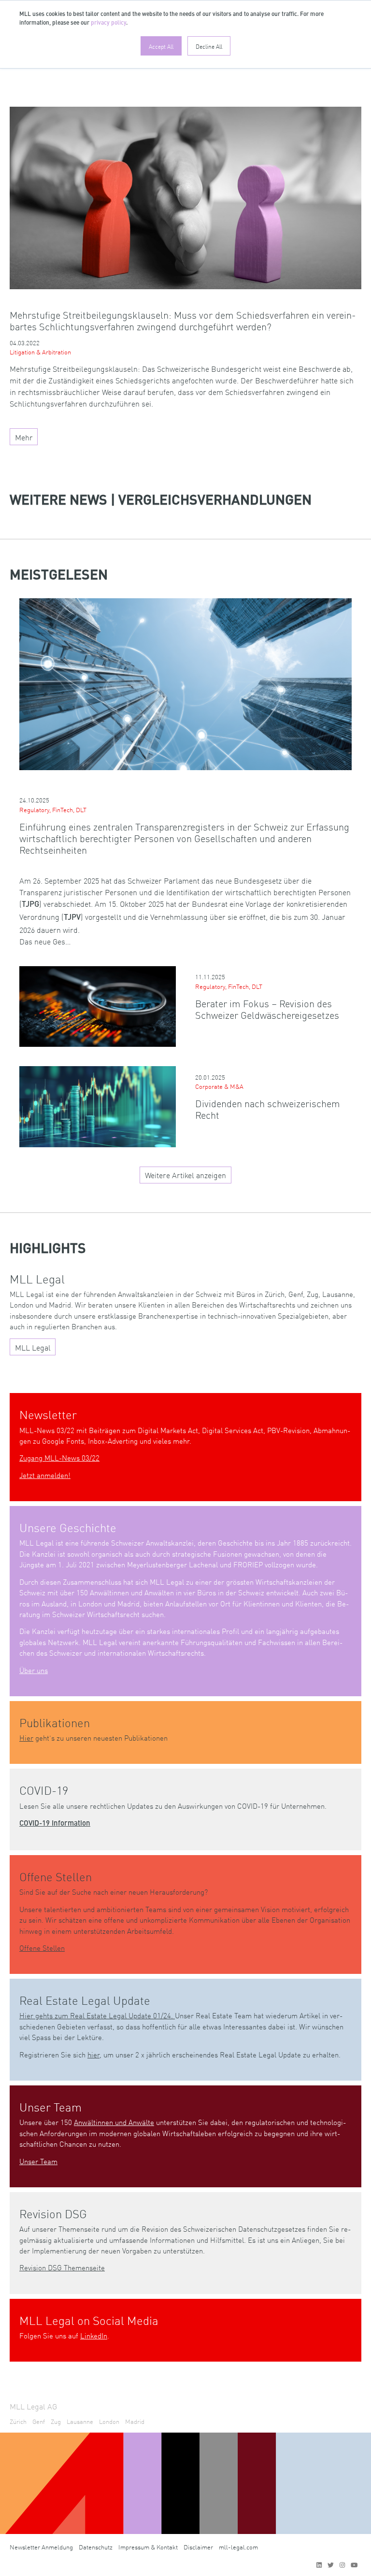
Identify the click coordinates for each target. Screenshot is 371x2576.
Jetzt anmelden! (45, 1475)
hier (93, 2054)
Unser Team (38, 2161)
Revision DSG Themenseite (62, 2267)
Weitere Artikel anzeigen (185, 1175)
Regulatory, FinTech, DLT (53, 809)
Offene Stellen (42, 1948)
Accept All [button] (161, 46)
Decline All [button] (209, 46)
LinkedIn (94, 2335)
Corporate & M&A (219, 1086)
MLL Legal (33, 1347)
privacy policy (108, 23)
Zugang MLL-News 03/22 (59, 1457)
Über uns (34, 1670)
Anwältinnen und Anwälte (114, 2122)
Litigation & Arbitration (40, 352)
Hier (26, 1738)
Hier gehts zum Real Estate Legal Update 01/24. (97, 2015)
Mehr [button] (24, 437)
